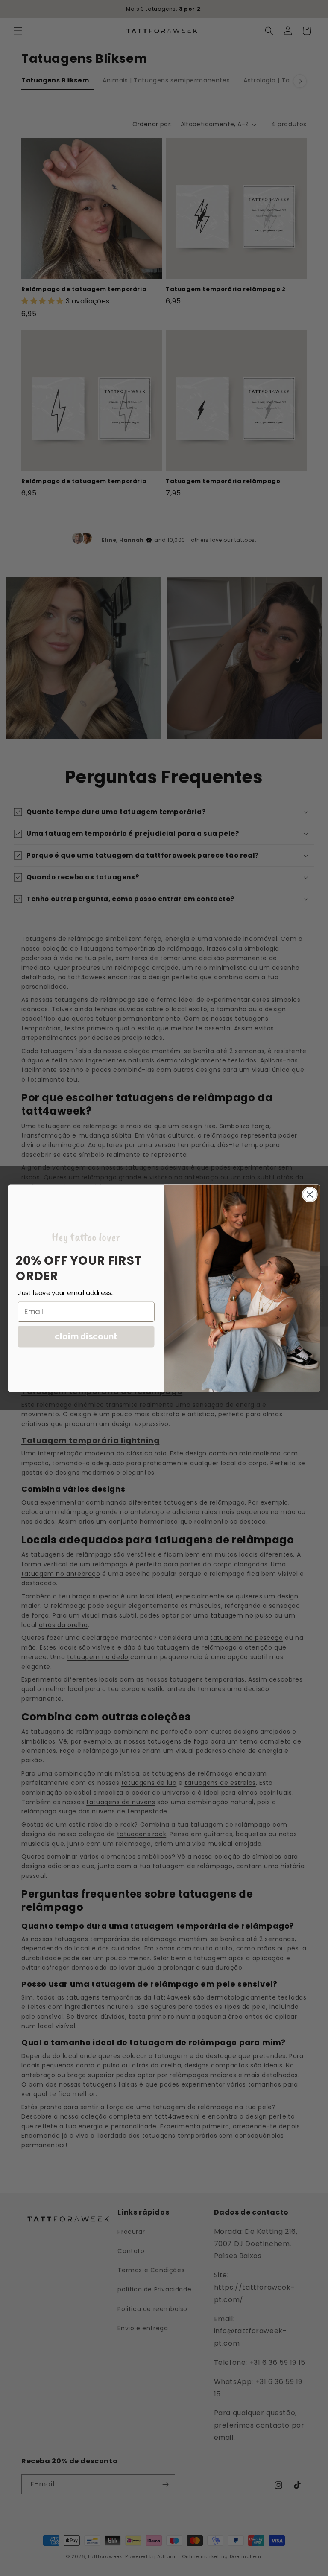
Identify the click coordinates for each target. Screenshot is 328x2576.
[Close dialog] (310, 1194)
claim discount (86, 1336)
